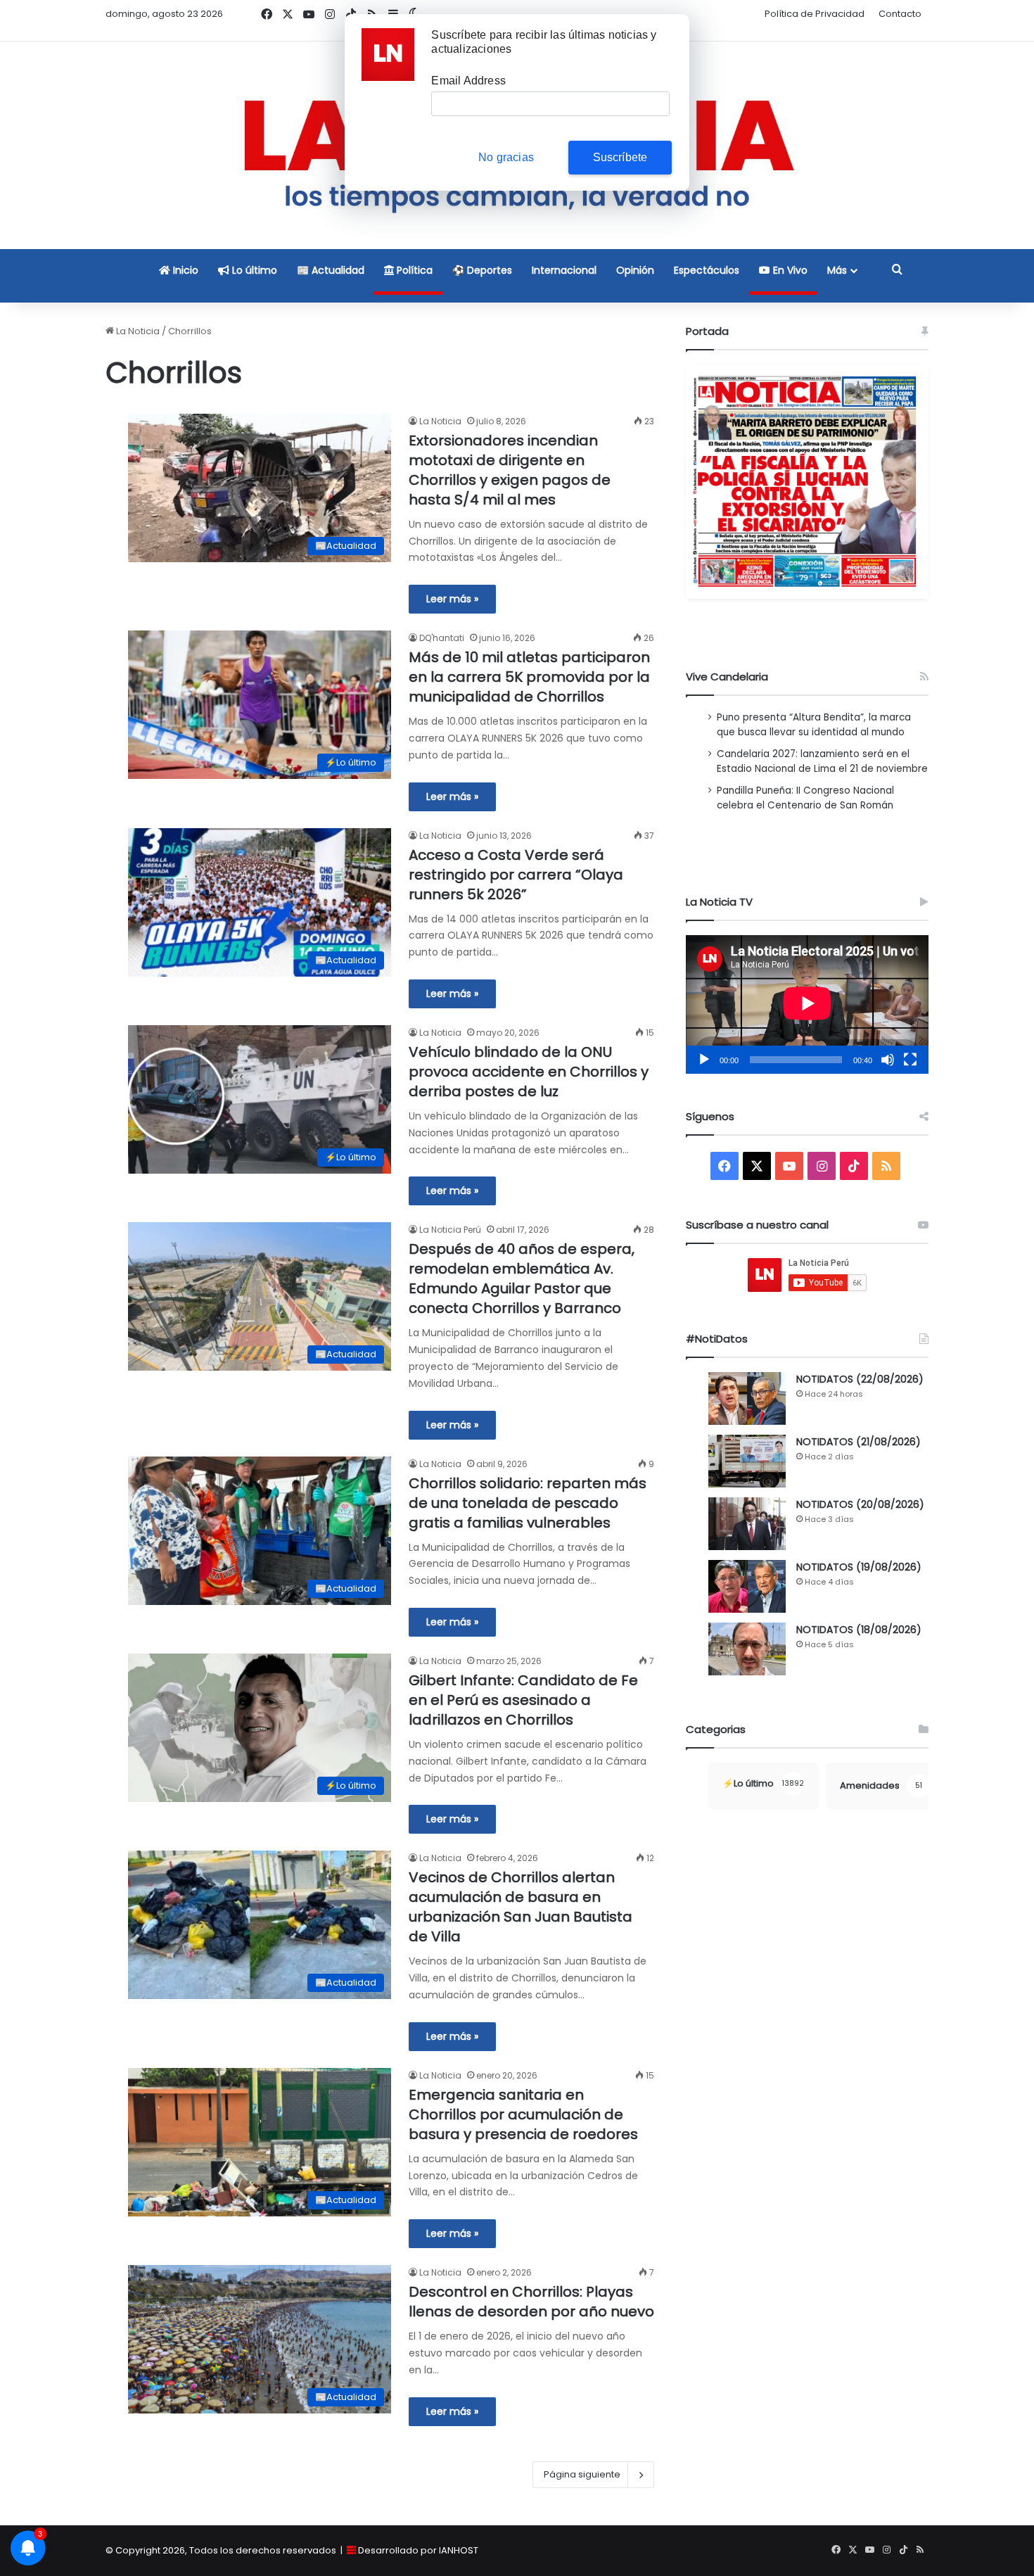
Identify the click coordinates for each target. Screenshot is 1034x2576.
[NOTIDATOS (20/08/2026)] (747, 1524)
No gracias (506, 157)
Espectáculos (707, 270)
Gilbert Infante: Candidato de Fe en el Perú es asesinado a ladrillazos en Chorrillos (523, 1700)
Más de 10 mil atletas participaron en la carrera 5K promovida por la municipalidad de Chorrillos (529, 677)
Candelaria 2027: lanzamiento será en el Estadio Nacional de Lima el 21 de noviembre (822, 761)
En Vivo (789, 270)
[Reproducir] (704, 1060)
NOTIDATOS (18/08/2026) (859, 1630)
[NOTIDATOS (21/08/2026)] (747, 1461)
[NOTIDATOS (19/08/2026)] (747, 1586)
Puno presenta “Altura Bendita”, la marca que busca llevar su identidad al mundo (814, 725)
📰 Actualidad (331, 270)
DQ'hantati (442, 638)
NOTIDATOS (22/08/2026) (860, 1379)
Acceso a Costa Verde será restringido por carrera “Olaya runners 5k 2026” (516, 875)
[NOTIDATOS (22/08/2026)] (747, 1398)
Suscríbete (620, 157)
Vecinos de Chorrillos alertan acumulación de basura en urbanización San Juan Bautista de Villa (521, 1907)
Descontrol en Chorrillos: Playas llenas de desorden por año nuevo (531, 2302)
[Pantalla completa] (910, 1060)
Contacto (900, 14)
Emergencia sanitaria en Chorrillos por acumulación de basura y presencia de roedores (523, 2114)
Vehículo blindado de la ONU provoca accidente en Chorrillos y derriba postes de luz (529, 1072)
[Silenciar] (888, 1060)
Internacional (564, 270)
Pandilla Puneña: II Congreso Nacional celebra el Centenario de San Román (805, 798)
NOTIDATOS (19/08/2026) (859, 1567)
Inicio (184, 270)
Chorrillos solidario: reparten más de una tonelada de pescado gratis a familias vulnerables (528, 1503)
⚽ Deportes (482, 270)
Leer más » (452, 599)
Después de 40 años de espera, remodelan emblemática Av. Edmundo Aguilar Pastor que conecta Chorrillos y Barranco (522, 1279)
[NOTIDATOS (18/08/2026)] (747, 1649)
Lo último (253, 270)
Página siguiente (582, 2474)
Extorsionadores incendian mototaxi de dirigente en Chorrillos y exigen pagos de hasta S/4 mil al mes (510, 470)
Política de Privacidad (815, 14)
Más (837, 270)
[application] (807, 1004)
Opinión (635, 270)
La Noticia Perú (450, 1230)
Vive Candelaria (727, 677)
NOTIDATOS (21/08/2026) (859, 1442)
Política (413, 270)
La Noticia (137, 331)
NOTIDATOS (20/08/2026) (860, 1504)
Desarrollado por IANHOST (418, 2550)
